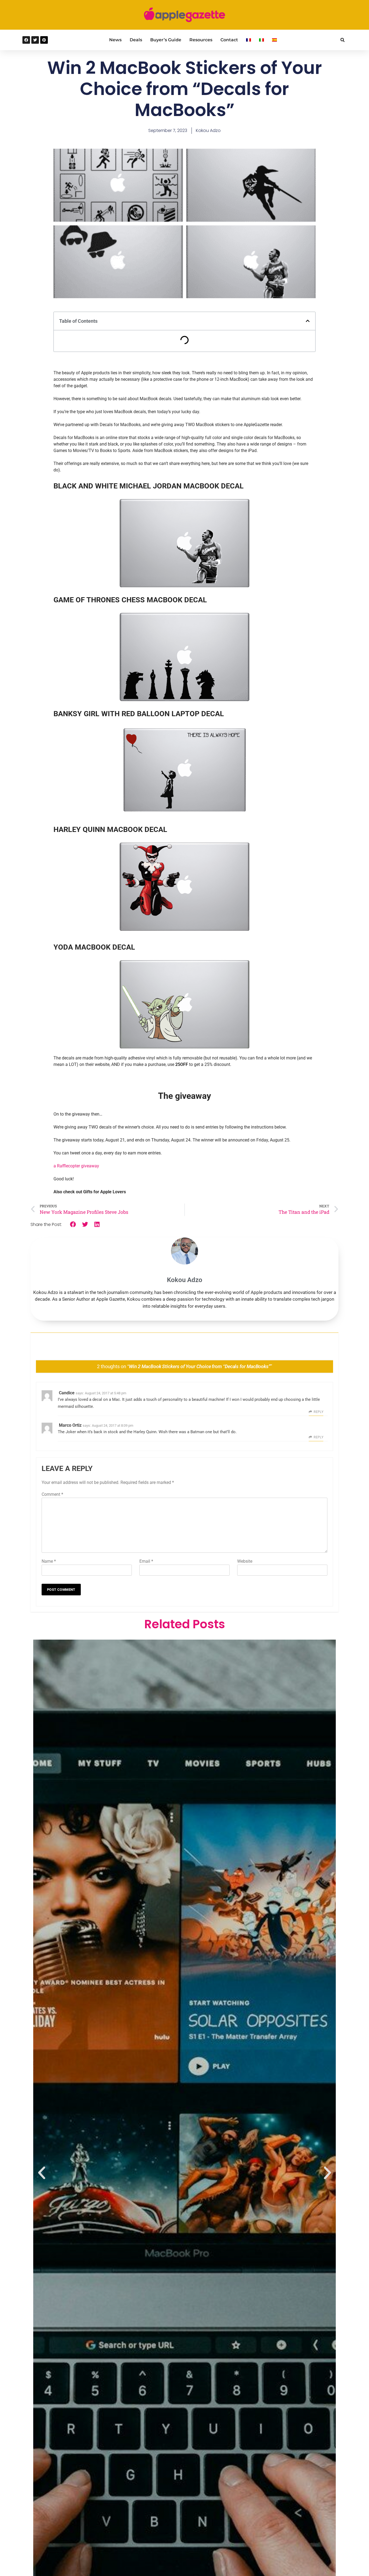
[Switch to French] (249, 40)
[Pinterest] (44, 40)
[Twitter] (35, 40)
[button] (342, 40)
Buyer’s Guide (166, 40)
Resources (201, 40)
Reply (318, 1412)
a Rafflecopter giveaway (76, 1166)
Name (49, 1561)
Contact (229, 40)
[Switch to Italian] (261, 40)
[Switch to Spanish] (274, 40)
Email (146, 1561)
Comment (52, 1494)
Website (245, 1561)
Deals (136, 40)
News (115, 40)
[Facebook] (26, 40)
